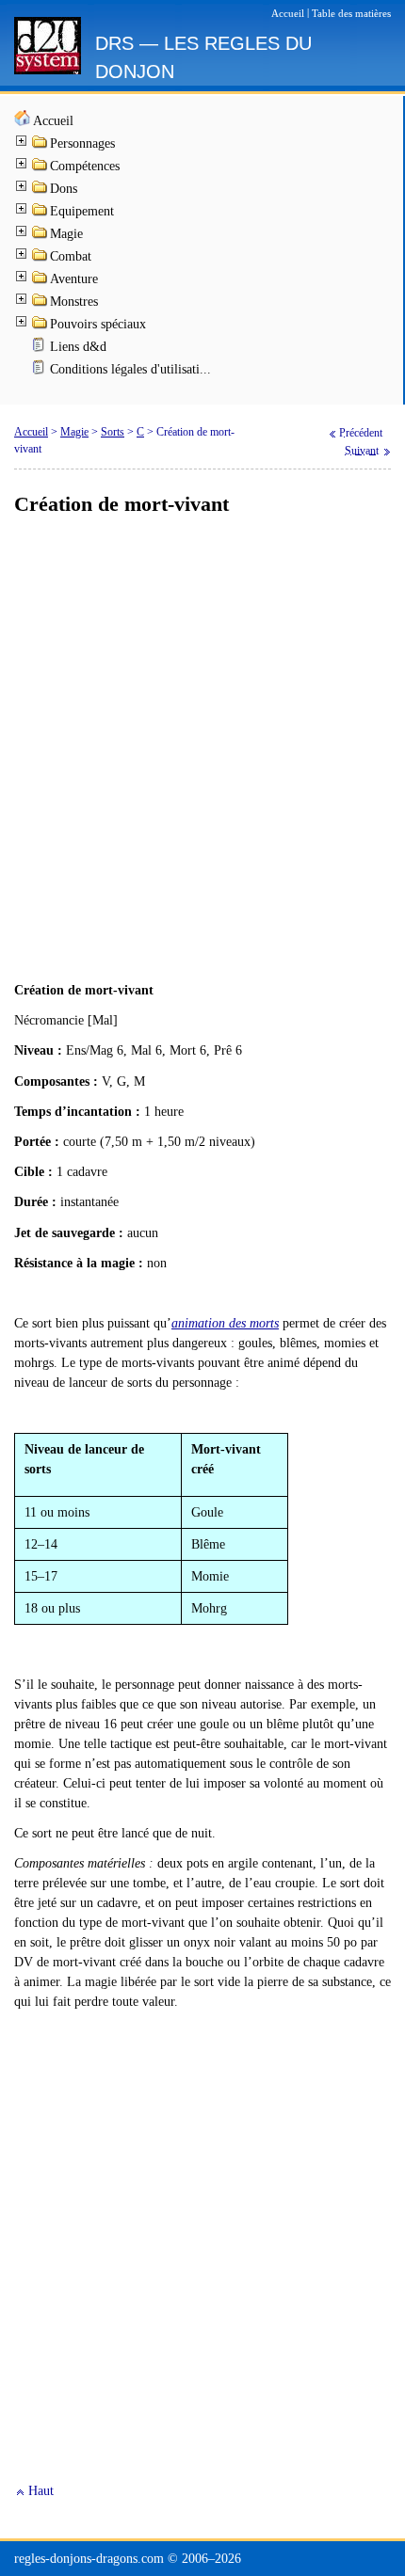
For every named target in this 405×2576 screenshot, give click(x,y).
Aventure (74, 279)
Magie (66, 234)
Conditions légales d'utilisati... (130, 369)
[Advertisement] (202, 750)
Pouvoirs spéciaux (98, 324)
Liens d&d (78, 347)
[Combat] (40, 258)
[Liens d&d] (40, 349)
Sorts (113, 432)
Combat (71, 256)
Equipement (82, 211)
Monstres (74, 302)
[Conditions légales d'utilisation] (40, 371)
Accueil (53, 121)
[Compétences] (40, 168)
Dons (64, 189)
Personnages (82, 143)
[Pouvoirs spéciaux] (40, 326)
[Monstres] (40, 303)
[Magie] (40, 236)
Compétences (85, 166)
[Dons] (40, 191)
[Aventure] (40, 281)
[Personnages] (40, 145)
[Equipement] (40, 213)
